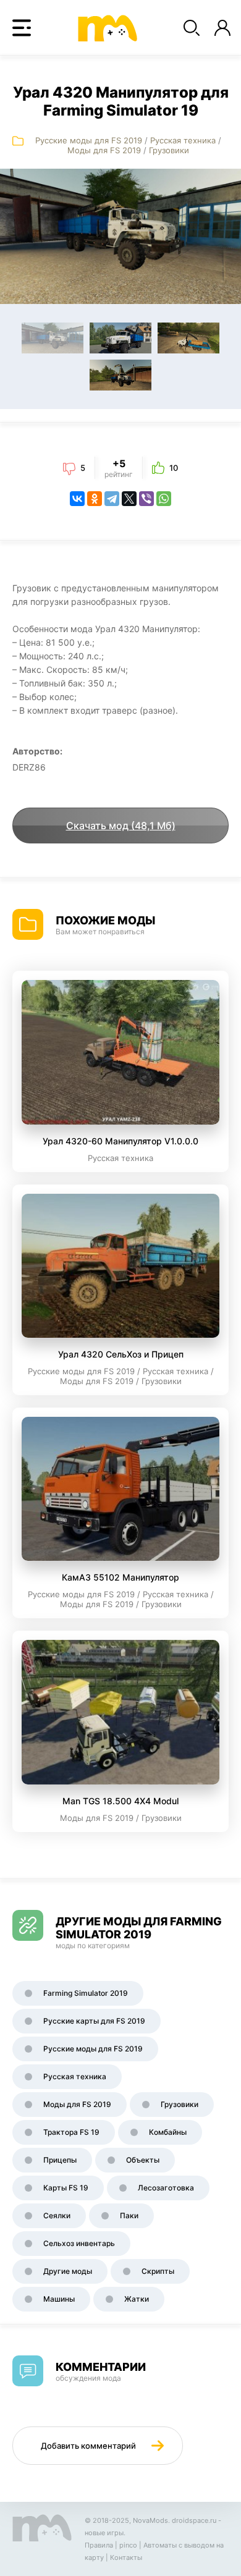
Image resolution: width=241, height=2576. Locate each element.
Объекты (143, 2160)
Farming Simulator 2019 (86, 1993)
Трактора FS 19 (71, 2132)
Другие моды (68, 2271)
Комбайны (168, 2132)
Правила (99, 2545)
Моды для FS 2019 (104, 150)
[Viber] (146, 499)
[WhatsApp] (164, 499)
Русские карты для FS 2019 (94, 2021)
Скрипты (158, 2271)
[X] (129, 499)
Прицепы (60, 2160)
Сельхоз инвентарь (79, 2243)
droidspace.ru (194, 2520)
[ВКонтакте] (77, 499)
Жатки (137, 2299)
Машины (59, 2299)
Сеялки (57, 2215)
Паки (129, 2215)
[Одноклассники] (95, 499)
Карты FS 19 (66, 2188)
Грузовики (169, 150)
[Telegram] (112, 499)
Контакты (126, 2557)
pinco (128, 2545)
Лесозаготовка (166, 2188)
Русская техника (183, 140)
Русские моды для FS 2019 (89, 140)
